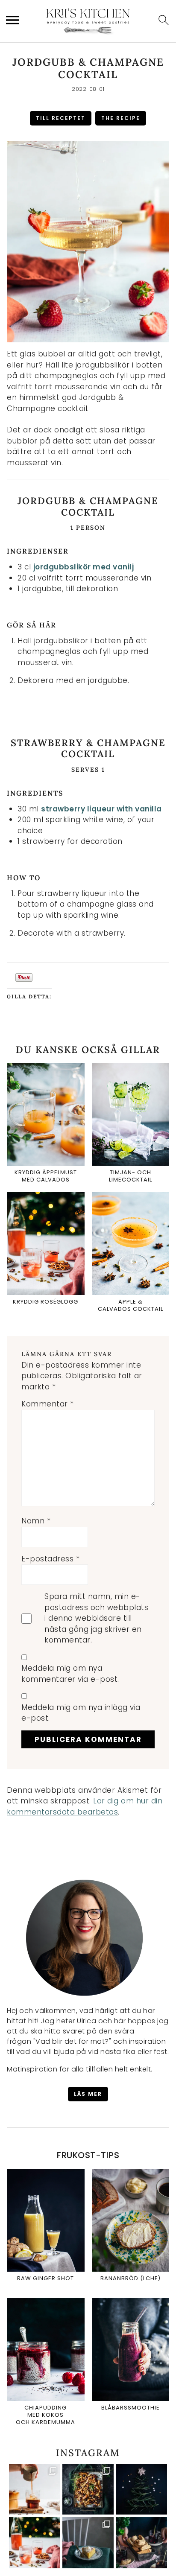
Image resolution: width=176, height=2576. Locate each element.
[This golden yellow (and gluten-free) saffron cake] (88, 2543)
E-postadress (50, 1559)
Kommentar (48, 1404)
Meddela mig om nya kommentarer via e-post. (70, 1674)
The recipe (121, 118)
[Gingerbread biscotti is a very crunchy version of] (142, 2543)
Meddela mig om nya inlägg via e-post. (81, 1713)
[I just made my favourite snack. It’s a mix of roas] (88, 2489)
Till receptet (61, 118)
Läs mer (88, 2094)
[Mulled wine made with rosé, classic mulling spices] (35, 2543)
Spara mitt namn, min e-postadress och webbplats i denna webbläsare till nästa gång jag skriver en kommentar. (96, 1618)
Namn (36, 1521)
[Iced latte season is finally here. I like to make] (35, 2489)
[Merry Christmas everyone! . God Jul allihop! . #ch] (142, 2489)
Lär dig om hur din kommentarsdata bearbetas (85, 1806)
